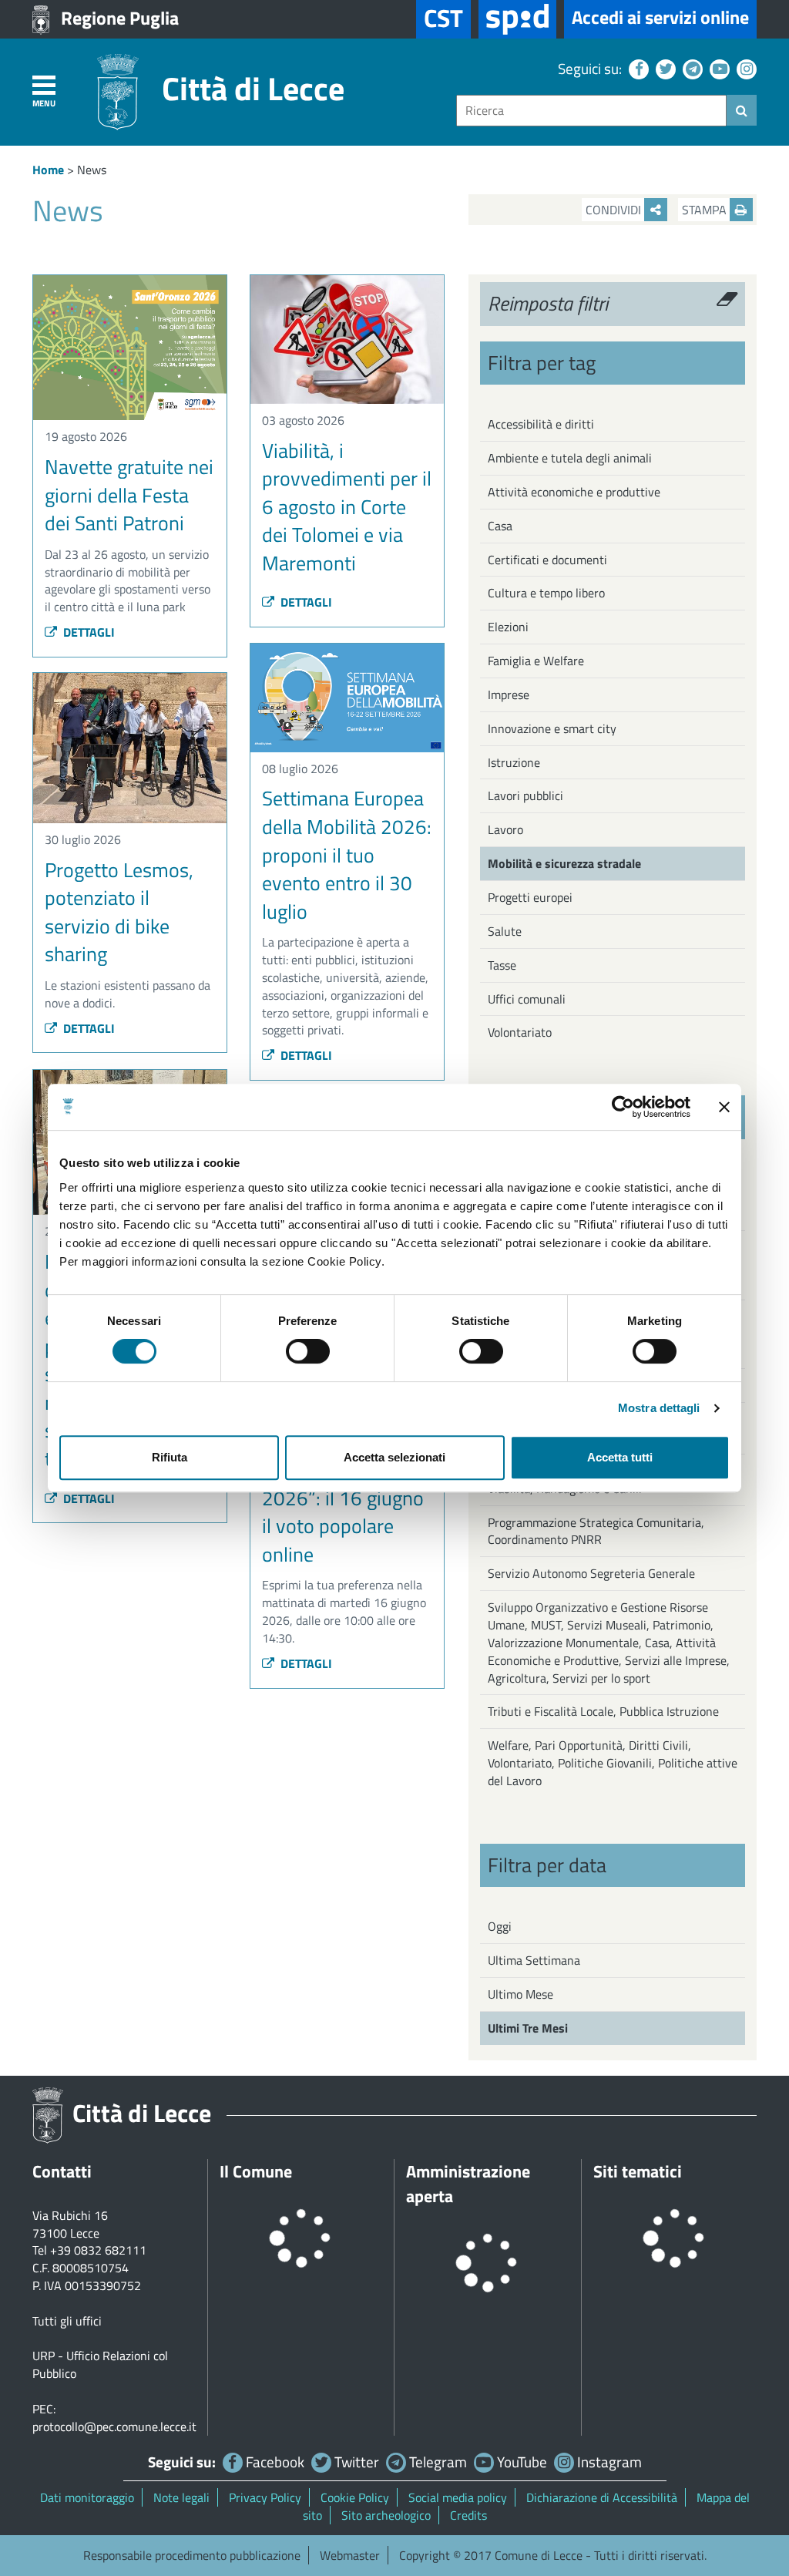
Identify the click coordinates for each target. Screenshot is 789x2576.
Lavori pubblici (525, 795)
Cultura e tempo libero (546, 593)
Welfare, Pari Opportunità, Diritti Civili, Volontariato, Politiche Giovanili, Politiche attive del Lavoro (613, 1763)
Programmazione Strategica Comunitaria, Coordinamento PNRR (596, 1531)
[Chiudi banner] (724, 1107)
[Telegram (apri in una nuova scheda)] (691, 68)
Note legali (181, 2497)
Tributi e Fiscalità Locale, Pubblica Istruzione (603, 1711)
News (92, 170)
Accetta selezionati (394, 1457)
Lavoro (505, 829)
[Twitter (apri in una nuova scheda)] (664, 68)
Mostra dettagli (659, 1408)
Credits (468, 2515)
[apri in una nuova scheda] (517, 19)
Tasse (502, 965)
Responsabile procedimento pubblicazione (192, 2555)
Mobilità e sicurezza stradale (564, 863)
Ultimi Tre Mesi (528, 2028)
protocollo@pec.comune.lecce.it (114, 2426)
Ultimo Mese (520, 1994)
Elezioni (508, 627)
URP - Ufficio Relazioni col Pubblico (100, 2364)
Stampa (706, 210)
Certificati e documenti (547, 560)
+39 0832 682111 (98, 2250)
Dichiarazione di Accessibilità (602, 2497)
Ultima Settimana (534, 1960)
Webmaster (350, 2555)
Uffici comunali (527, 999)
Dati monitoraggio (87, 2497)
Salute (505, 931)
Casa (500, 526)
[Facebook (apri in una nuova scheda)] (637, 68)
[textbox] (591, 111)
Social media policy (458, 2497)
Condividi (615, 210)
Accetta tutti (620, 1457)
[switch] (308, 1351)
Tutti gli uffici (67, 2321)
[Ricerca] (742, 110)
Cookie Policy (355, 2497)
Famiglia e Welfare (536, 661)
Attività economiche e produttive (574, 492)
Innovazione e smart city (552, 728)
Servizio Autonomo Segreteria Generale (591, 1573)
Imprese (509, 694)
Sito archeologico (386, 2515)
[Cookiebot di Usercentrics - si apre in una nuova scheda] (623, 1107)
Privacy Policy (265, 2497)
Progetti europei (530, 897)
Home (48, 170)
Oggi (500, 1926)
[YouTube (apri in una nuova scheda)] (718, 68)
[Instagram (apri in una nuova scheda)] (745, 68)
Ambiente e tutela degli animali (570, 458)
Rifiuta (170, 1457)
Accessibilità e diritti (541, 424)
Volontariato (520, 1032)
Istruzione (514, 762)
